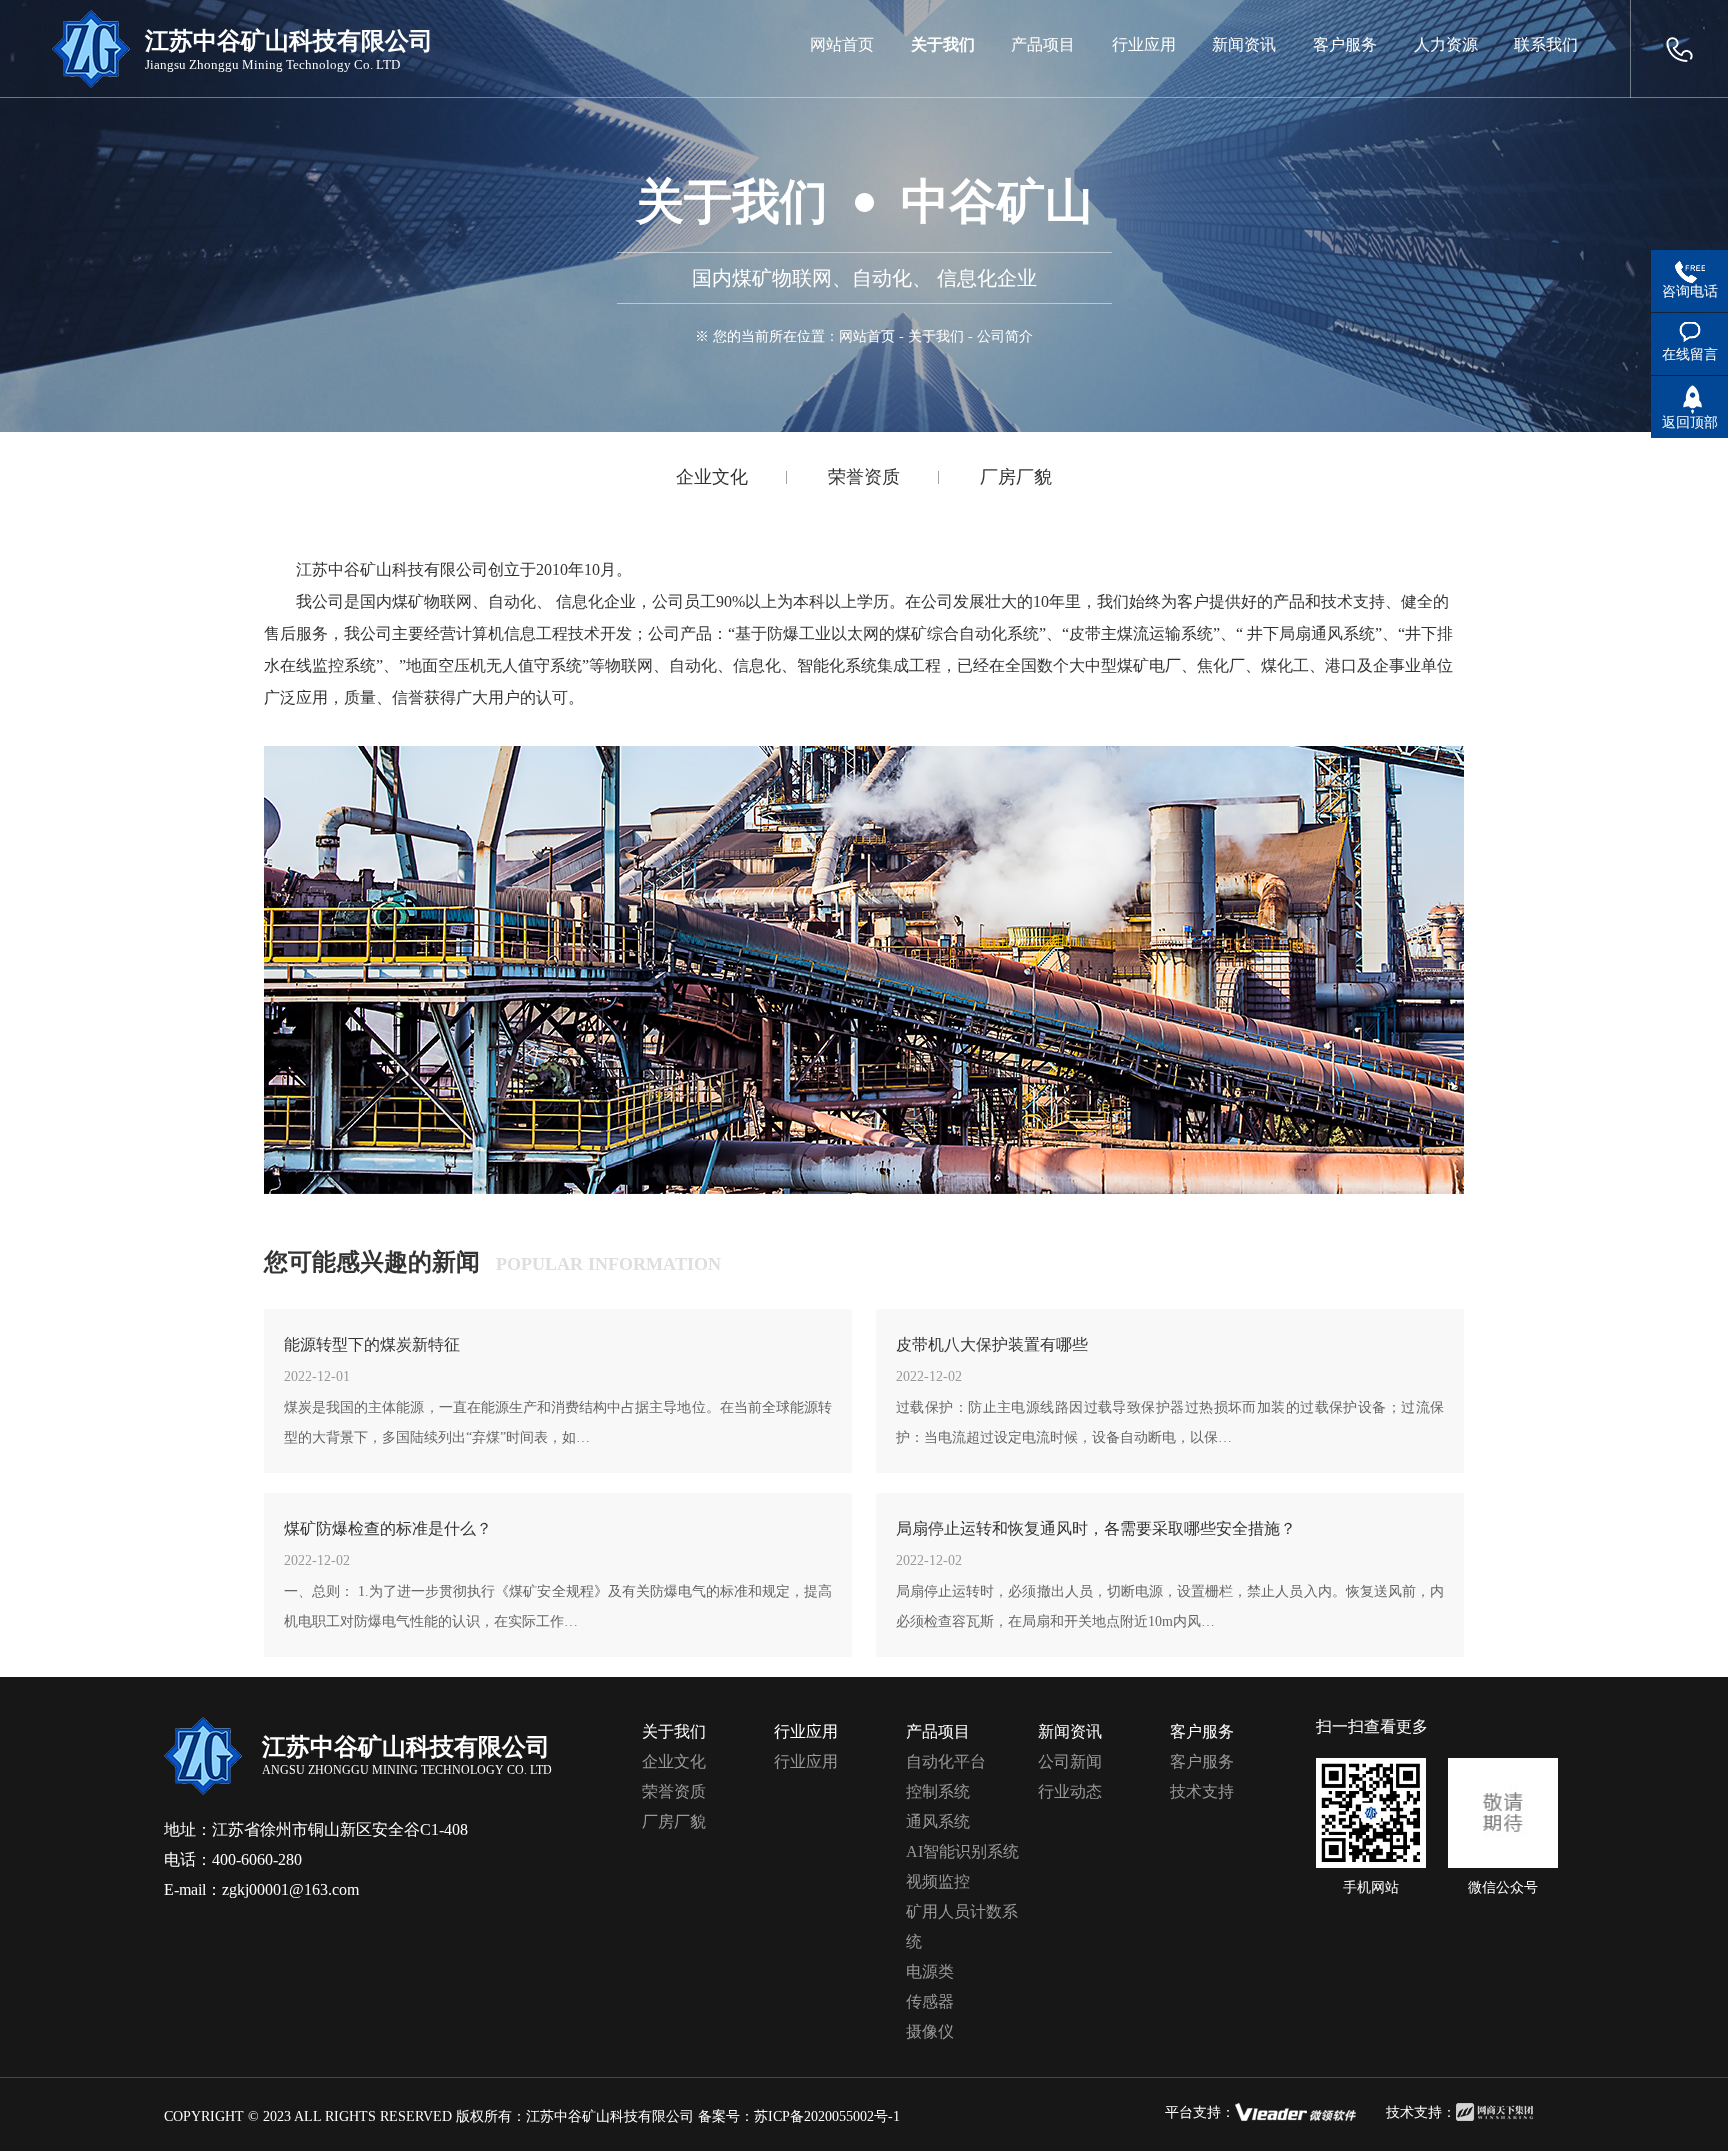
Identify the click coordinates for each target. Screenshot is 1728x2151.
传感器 (930, 2001)
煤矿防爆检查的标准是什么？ (388, 1528)
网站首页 (867, 336)
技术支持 (1202, 1791)
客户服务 (1202, 1761)
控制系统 (938, 1791)
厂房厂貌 (1016, 477)
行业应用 (806, 1761)
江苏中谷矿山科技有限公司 (610, 2116)
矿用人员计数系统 (962, 1926)
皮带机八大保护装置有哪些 (992, 1344)
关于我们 (936, 336)
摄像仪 (930, 2031)
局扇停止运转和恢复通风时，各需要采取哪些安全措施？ (1096, 1528)
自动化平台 (946, 1761)
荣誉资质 (864, 477)
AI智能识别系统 (962, 1851)
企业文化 (712, 477)
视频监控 (938, 1881)
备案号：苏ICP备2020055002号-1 (799, 2116)
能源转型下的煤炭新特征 (372, 1344)
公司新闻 (1070, 1761)
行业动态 (1070, 1791)
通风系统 (938, 1821)
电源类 (930, 1971)
